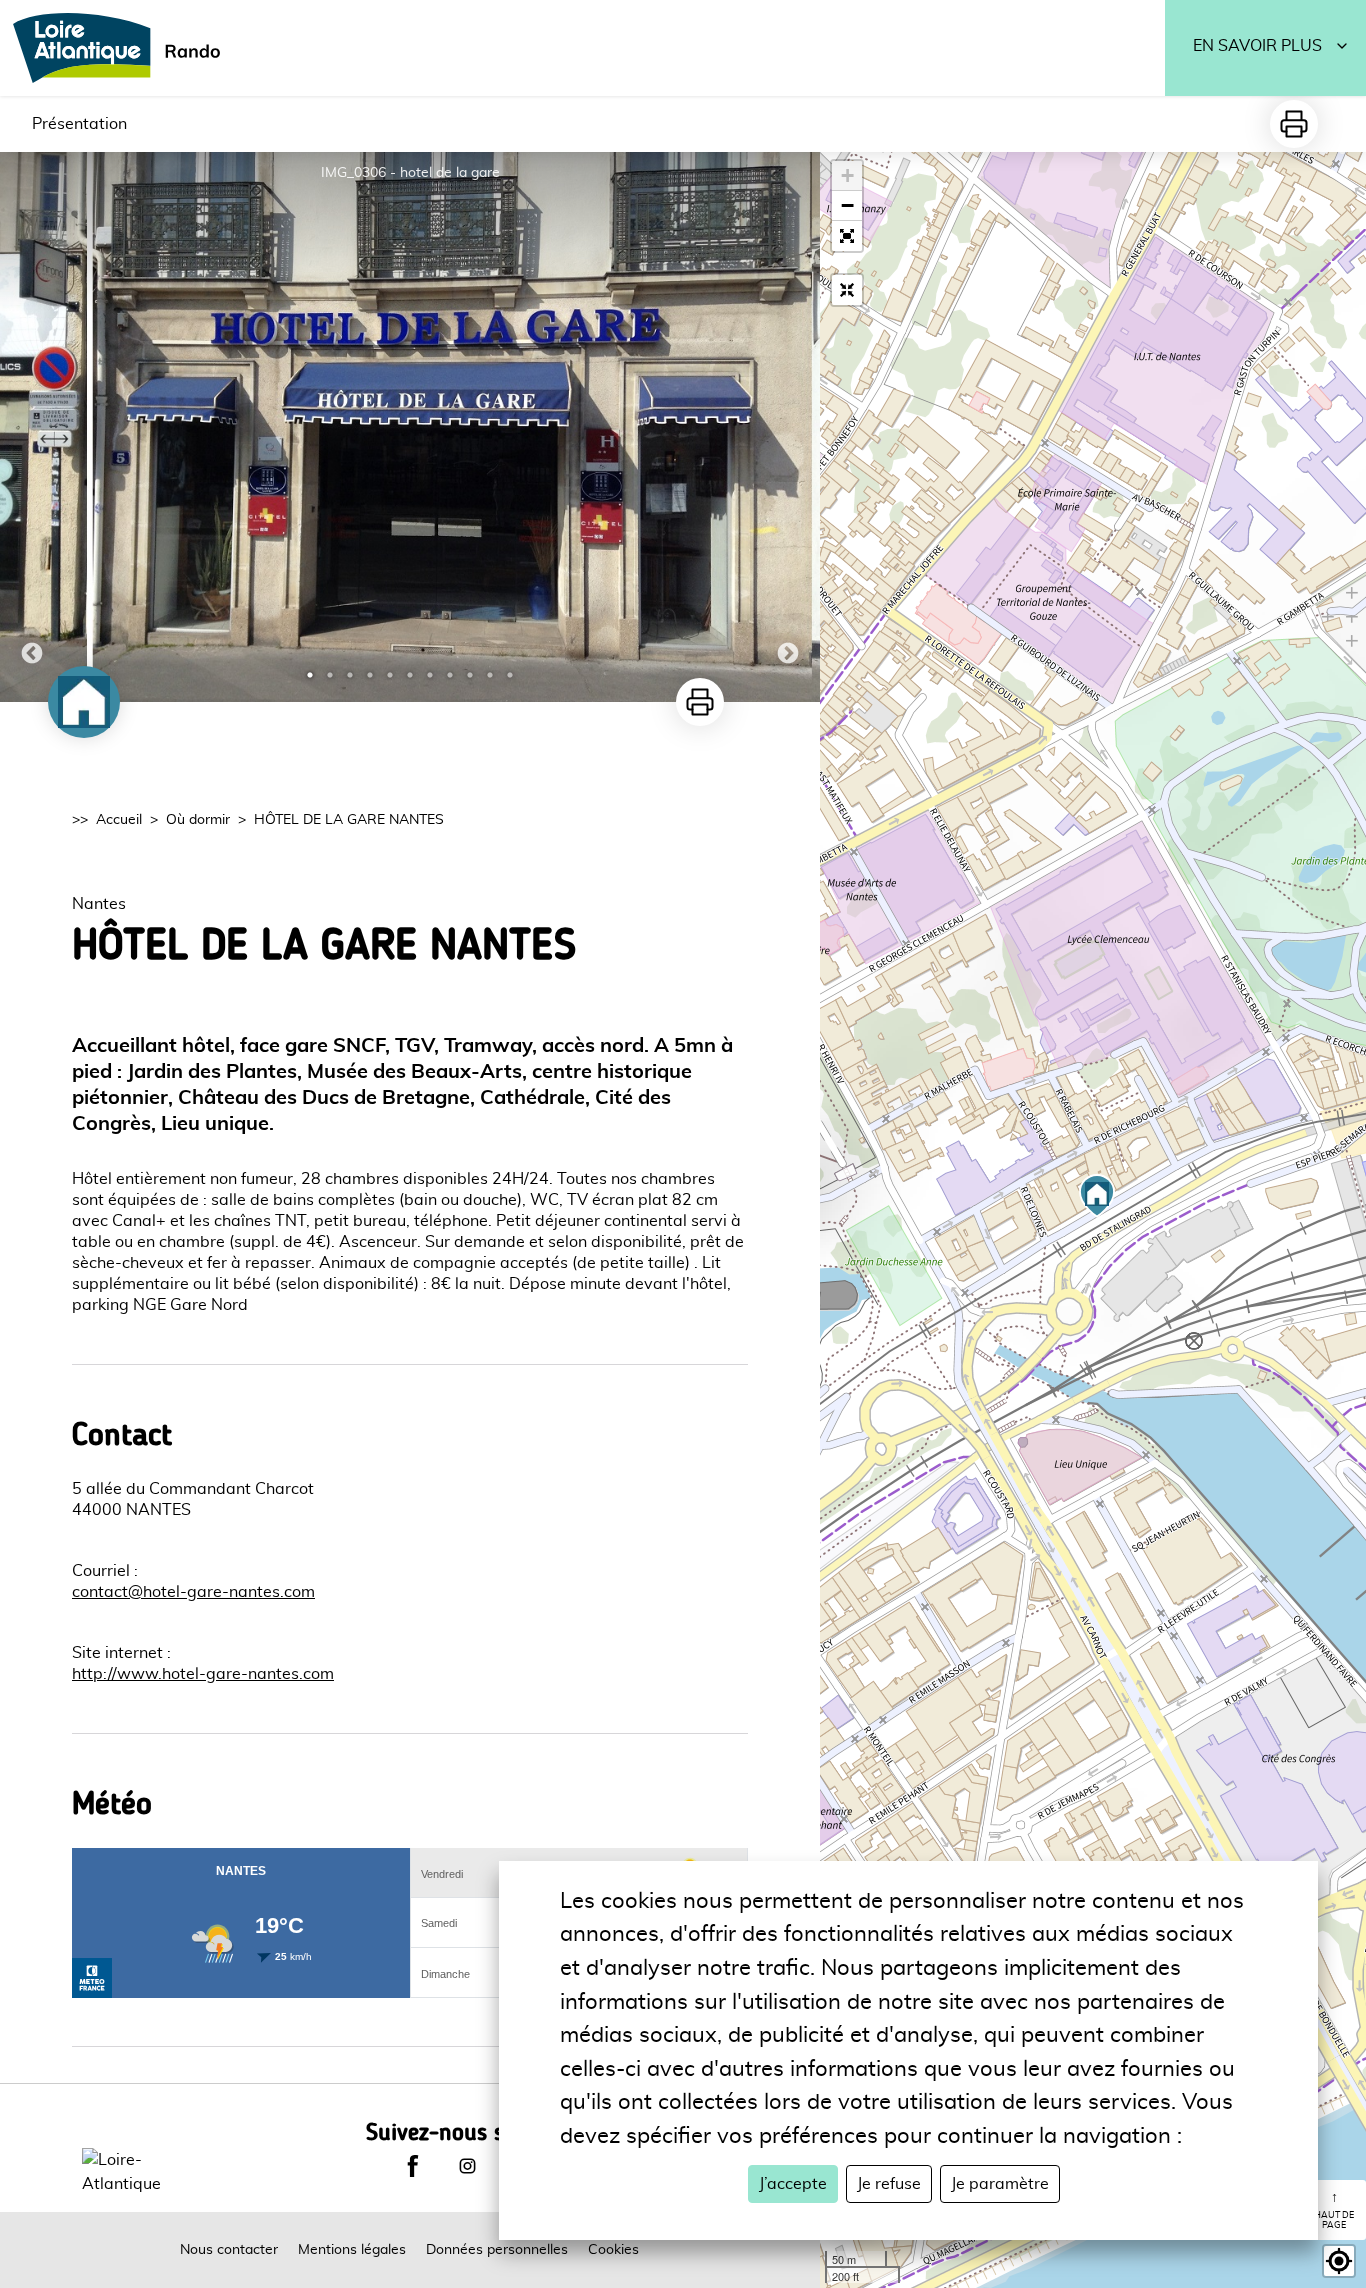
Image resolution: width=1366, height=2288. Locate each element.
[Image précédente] (32, 427)
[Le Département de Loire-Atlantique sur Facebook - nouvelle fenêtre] (413, 2166)
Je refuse (889, 2184)
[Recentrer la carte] (847, 290)
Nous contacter (229, 2250)
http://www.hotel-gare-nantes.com (203, 1674)
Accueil (119, 820)
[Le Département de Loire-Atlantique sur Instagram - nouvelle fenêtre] (467, 2166)
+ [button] (847, 175)
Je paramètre (1000, 2184)
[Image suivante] (788, 427)
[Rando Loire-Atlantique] (123, 48)
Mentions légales (352, 2250)
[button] (847, 236)
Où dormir (198, 820)
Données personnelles (497, 2250)
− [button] (847, 205)
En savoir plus (1257, 46)
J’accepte (793, 2184)
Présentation (79, 124)
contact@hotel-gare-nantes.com (193, 1592)
